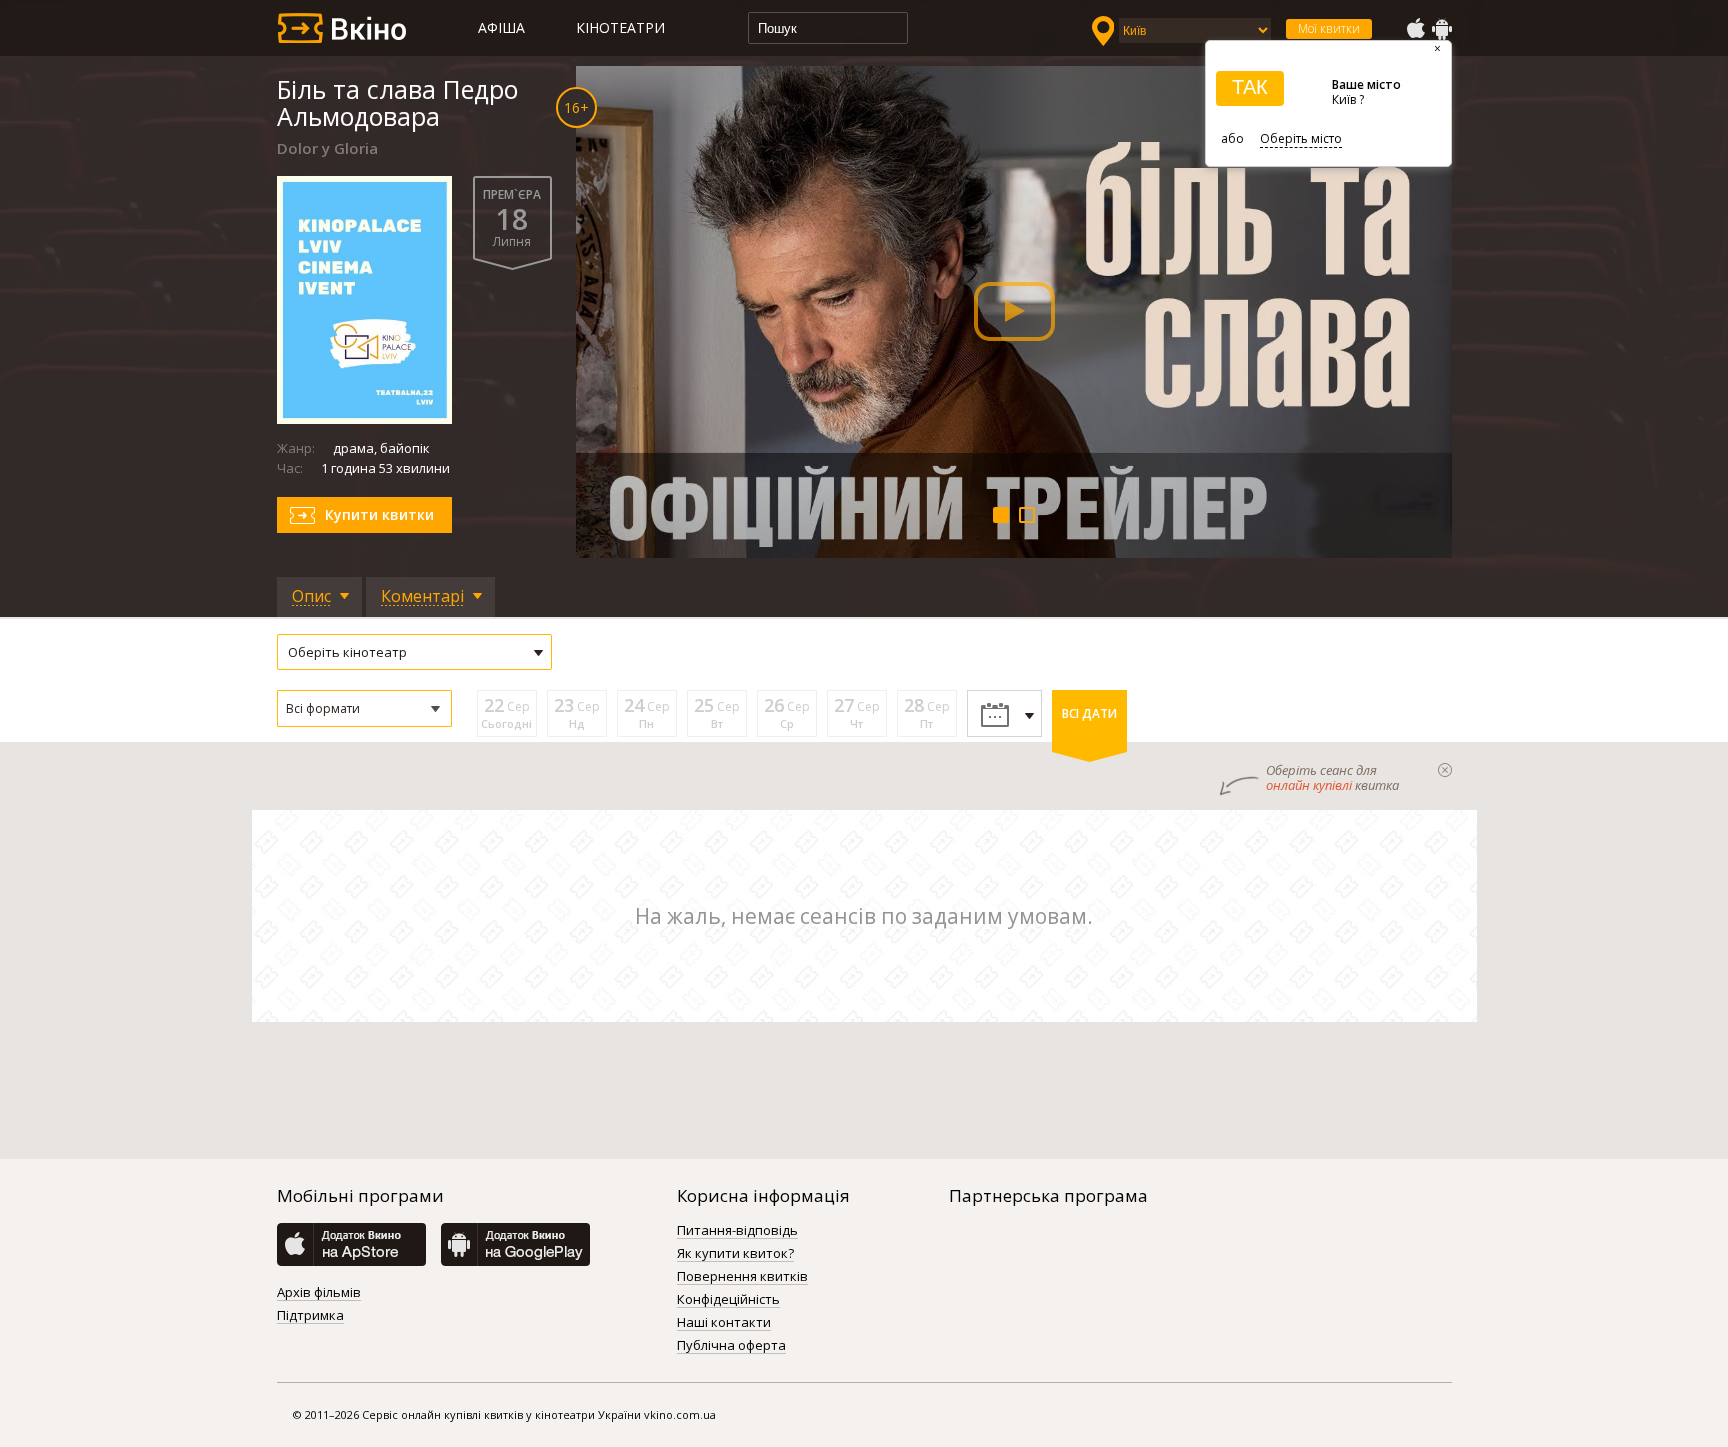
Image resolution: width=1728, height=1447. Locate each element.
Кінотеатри (620, 27)
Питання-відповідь (737, 1231)
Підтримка (310, 1316)
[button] (364, 708)
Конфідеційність (728, 1300)
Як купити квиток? (735, 1254)
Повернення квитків (742, 1277)
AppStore (1415, 29)
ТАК (1250, 87)
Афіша (501, 27)
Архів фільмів (319, 1293)
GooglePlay (1442, 29)
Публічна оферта (731, 1346)
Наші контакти (724, 1323)
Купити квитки (379, 514)
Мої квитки (1329, 28)
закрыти (1445, 770)
